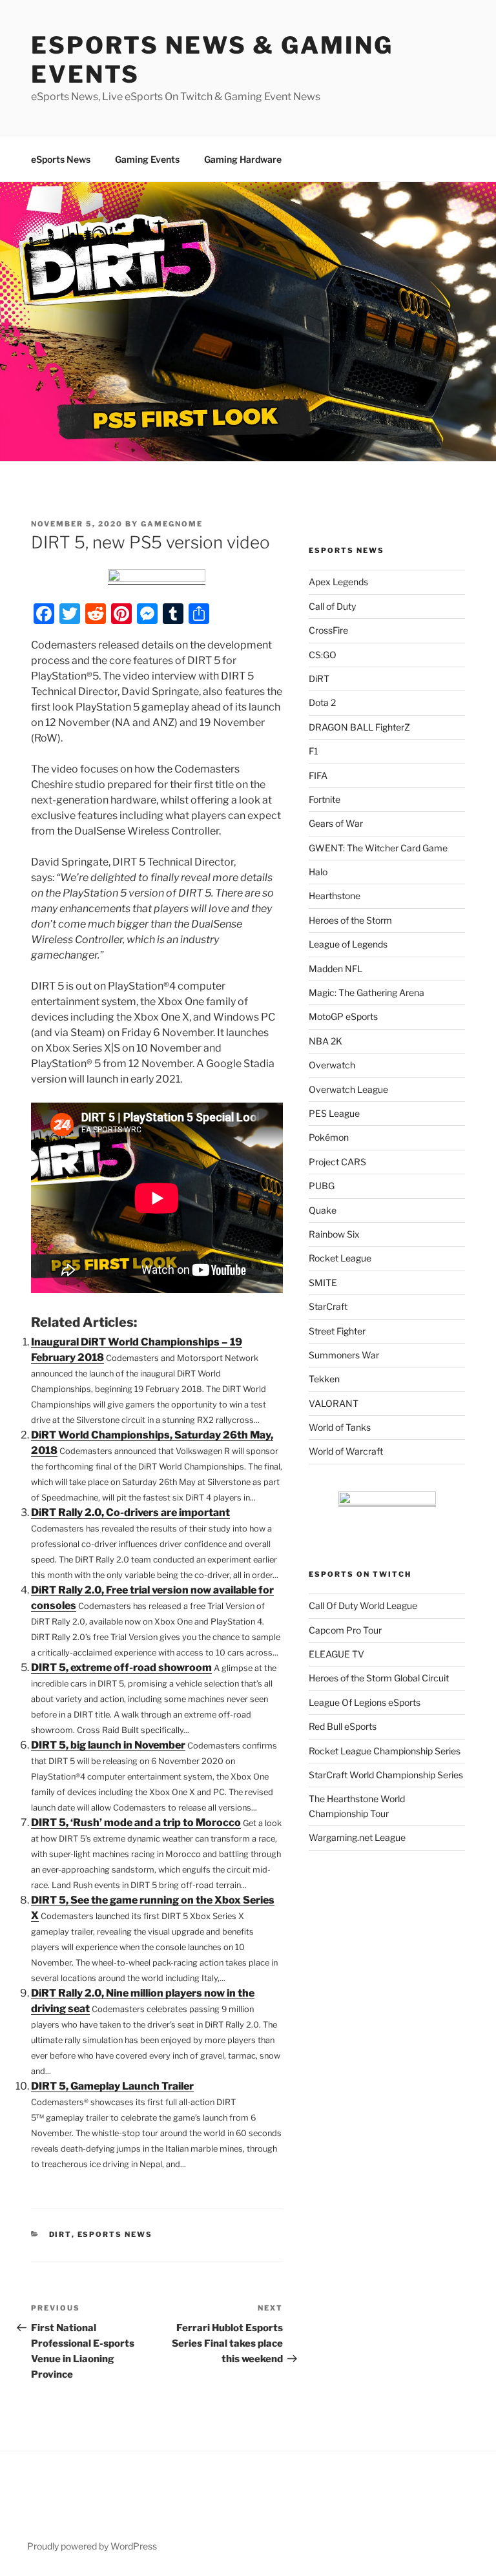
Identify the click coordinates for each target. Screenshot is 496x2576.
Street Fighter (337, 1331)
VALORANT (334, 1403)
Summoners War (344, 1355)
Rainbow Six (334, 1234)
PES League (334, 1113)
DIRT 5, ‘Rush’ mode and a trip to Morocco (136, 1823)
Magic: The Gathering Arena (367, 992)
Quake (323, 1210)
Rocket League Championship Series (385, 1751)
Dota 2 (322, 702)
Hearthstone (335, 896)
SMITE (323, 1283)
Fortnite (325, 799)
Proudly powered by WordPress (92, 2546)
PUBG (322, 1186)
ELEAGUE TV (336, 1654)
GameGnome (172, 524)
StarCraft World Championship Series (386, 1775)
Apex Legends (338, 582)
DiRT (60, 2234)
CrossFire (328, 630)
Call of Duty (332, 606)
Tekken (324, 1379)
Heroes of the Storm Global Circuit (379, 1678)
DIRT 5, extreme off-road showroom (121, 1667)
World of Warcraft (346, 1451)
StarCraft (328, 1306)
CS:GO (323, 655)
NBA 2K (325, 1041)
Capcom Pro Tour (345, 1630)
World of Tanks (340, 1427)
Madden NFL (336, 969)
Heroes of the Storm (350, 920)
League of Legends (348, 944)
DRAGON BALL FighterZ (359, 727)
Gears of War (336, 823)
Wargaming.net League (357, 1837)
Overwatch (332, 1065)
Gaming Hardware (243, 159)
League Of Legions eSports (365, 1702)
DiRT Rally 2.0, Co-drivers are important (130, 1512)
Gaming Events (147, 159)
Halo (318, 872)
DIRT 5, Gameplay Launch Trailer (112, 2086)
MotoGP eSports (343, 1016)
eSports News (61, 159)
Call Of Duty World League (363, 1605)
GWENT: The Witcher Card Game (378, 848)
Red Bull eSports (343, 1726)
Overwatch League (348, 1089)
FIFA (318, 775)
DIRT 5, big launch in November (108, 1745)
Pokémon (329, 1137)
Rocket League (340, 1258)
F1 (314, 751)
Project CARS (337, 1162)
